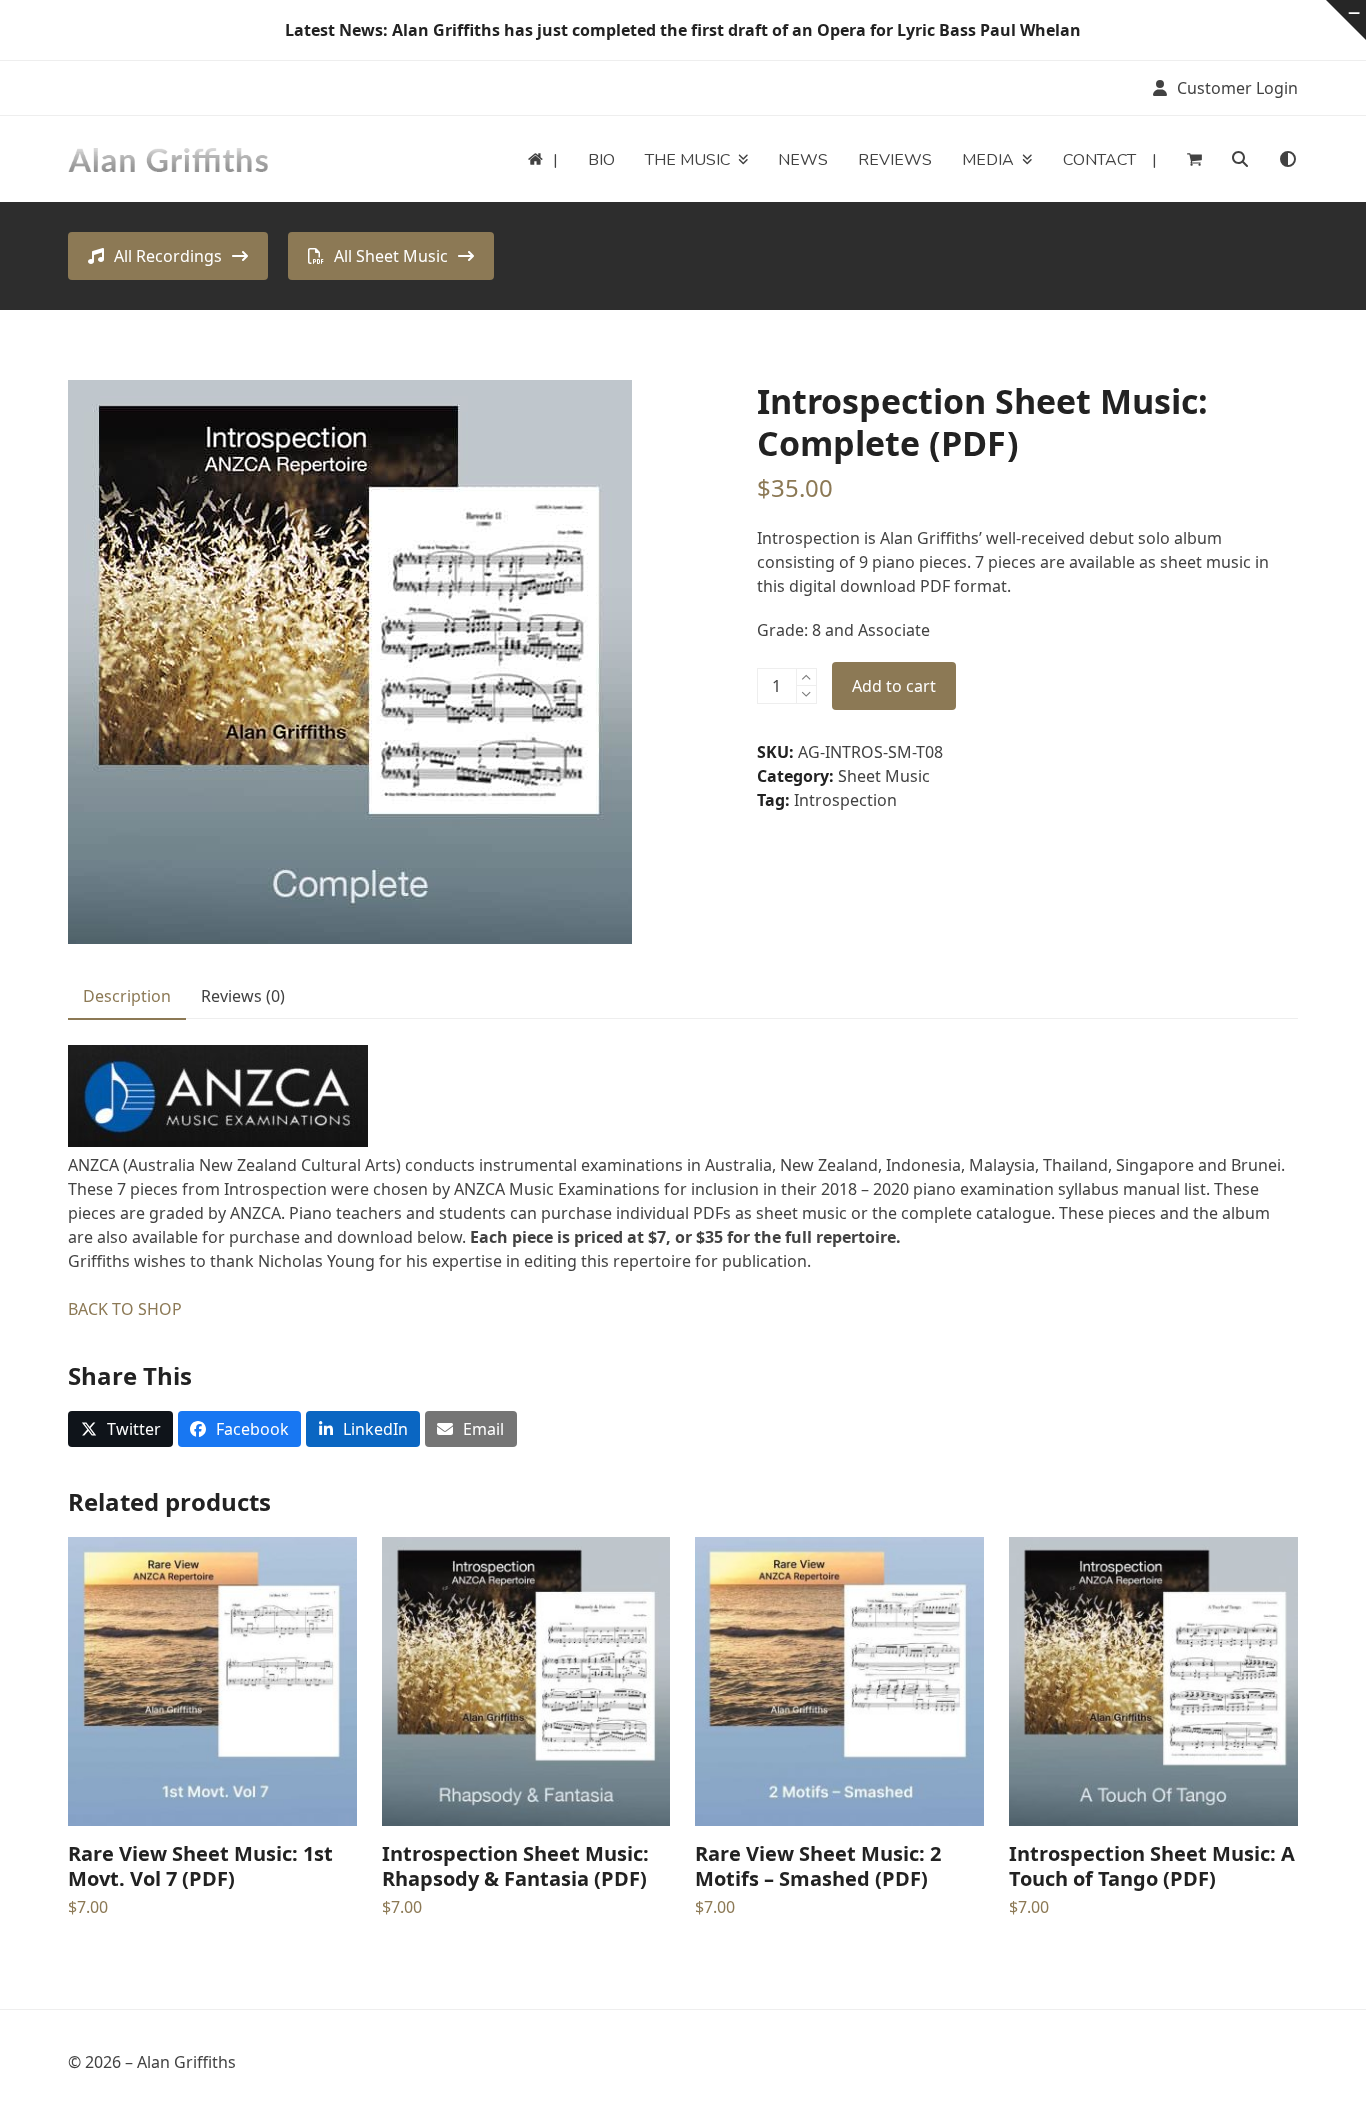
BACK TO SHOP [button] (125, 1309)
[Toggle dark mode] (1288, 159)
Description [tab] (127, 996)
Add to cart (894, 686)
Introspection (845, 800)
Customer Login (1237, 88)
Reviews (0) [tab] (243, 996)
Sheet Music (884, 776)
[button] (1194, 159)
